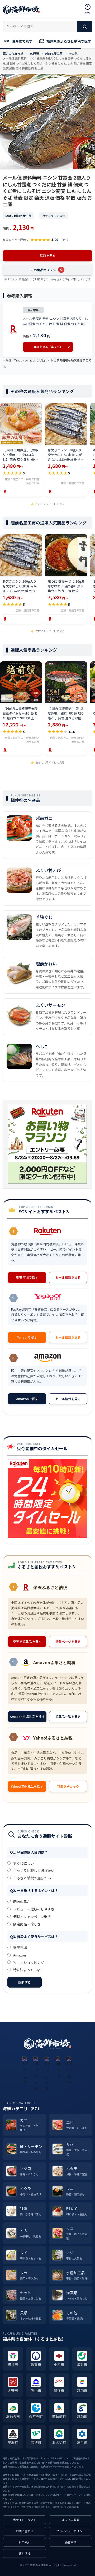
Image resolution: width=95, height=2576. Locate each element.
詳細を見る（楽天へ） (48, 347)
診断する (25, 1982)
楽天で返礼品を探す (27, 1641)
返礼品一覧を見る (68, 1716)
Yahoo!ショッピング (28, 1962)
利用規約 (25, 2542)
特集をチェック (68, 1786)
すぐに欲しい (23, 1863)
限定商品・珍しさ (27, 1924)
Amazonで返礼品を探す (27, 1716)
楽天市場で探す (27, 1277)
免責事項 (71, 2542)
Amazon (19, 1955)
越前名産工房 (54, 53)
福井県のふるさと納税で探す (68, 41)
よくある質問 (71, 2520)
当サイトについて (25, 2520)
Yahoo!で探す (27, 1337)
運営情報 (25, 2553)
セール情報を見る (68, 1277)
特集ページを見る (68, 1641)
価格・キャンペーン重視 (32, 1917)
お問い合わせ (25, 2531)
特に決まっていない (28, 1970)
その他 (73, 53)
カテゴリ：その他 (54, 216)
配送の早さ (21, 1902)
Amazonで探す (27, 1399)
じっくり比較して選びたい (33, 1871)
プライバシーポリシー (71, 2531)
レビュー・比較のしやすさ (33, 1909)
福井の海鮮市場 (13, 53)
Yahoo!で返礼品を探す (27, 1786)
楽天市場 (20, 1948)
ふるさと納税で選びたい (32, 1878)
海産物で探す (22, 41)
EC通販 (34, 53)
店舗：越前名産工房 (18, 216)
